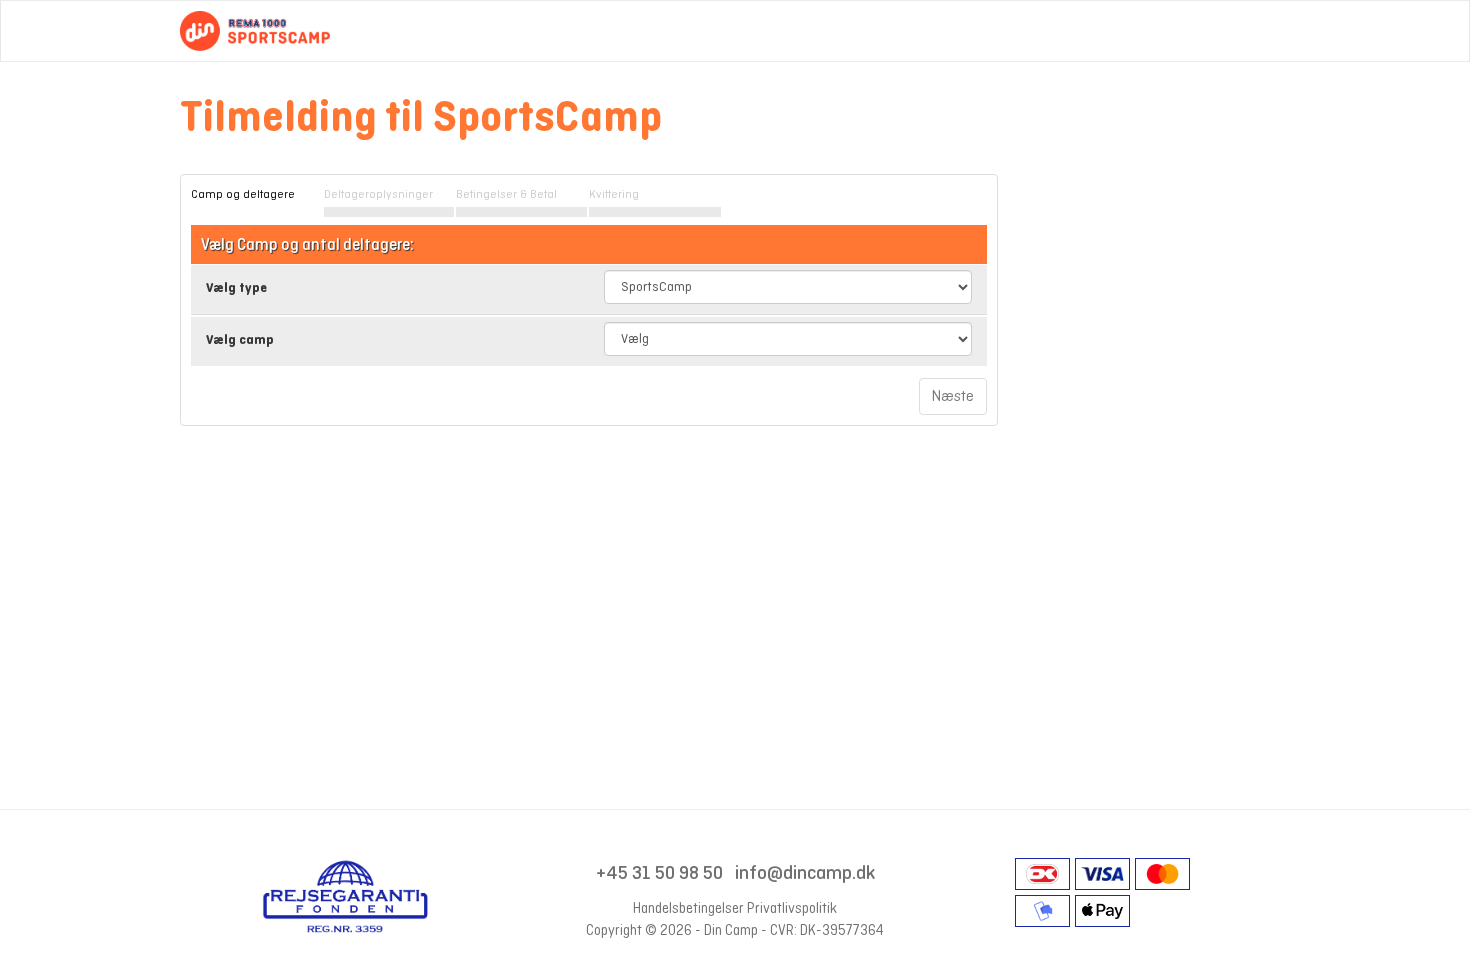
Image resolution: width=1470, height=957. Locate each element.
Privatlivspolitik (792, 908)
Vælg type (236, 287)
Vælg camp (240, 339)
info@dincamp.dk (805, 872)
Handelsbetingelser (688, 908)
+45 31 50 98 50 (659, 872)
